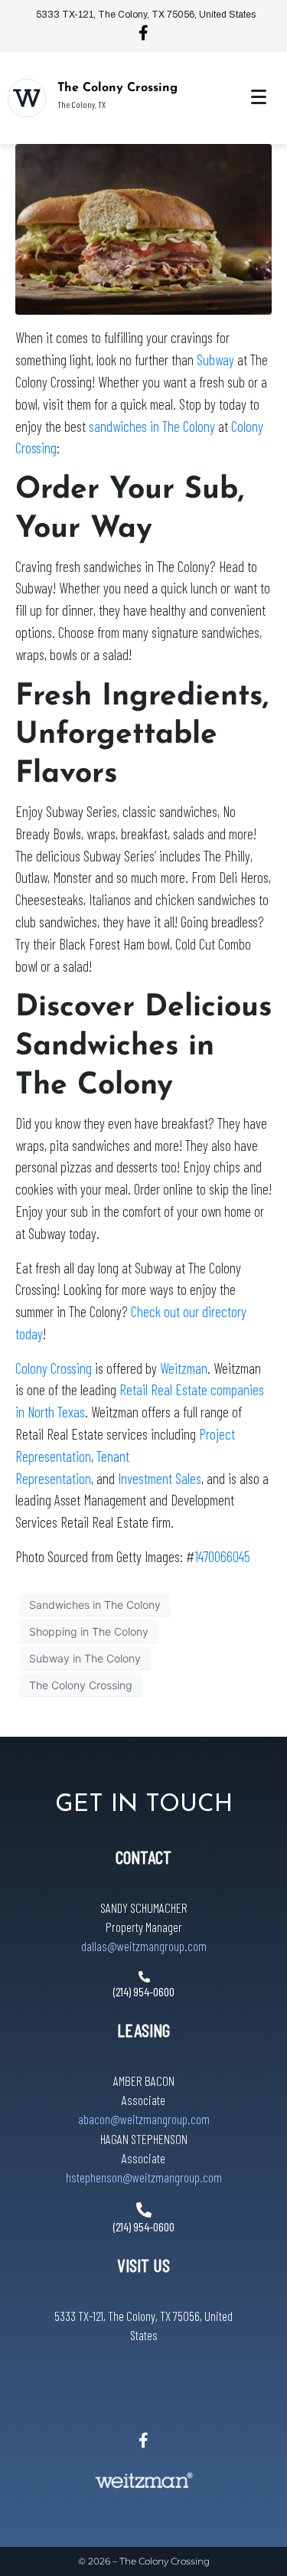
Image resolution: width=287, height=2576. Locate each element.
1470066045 (222, 1556)
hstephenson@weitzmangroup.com (144, 2177)
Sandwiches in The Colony (95, 1604)
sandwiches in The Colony (152, 426)
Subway (215, 360)
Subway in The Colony (85, 1657)
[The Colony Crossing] (27, 98)
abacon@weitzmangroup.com (144, 2120)
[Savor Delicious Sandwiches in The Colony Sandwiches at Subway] (143, 228)
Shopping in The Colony (89, 1631)
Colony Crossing (54, 1368)
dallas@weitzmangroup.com (144, 1946)
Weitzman (184, 1368)
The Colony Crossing (117, 88)
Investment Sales (160, 1478)
